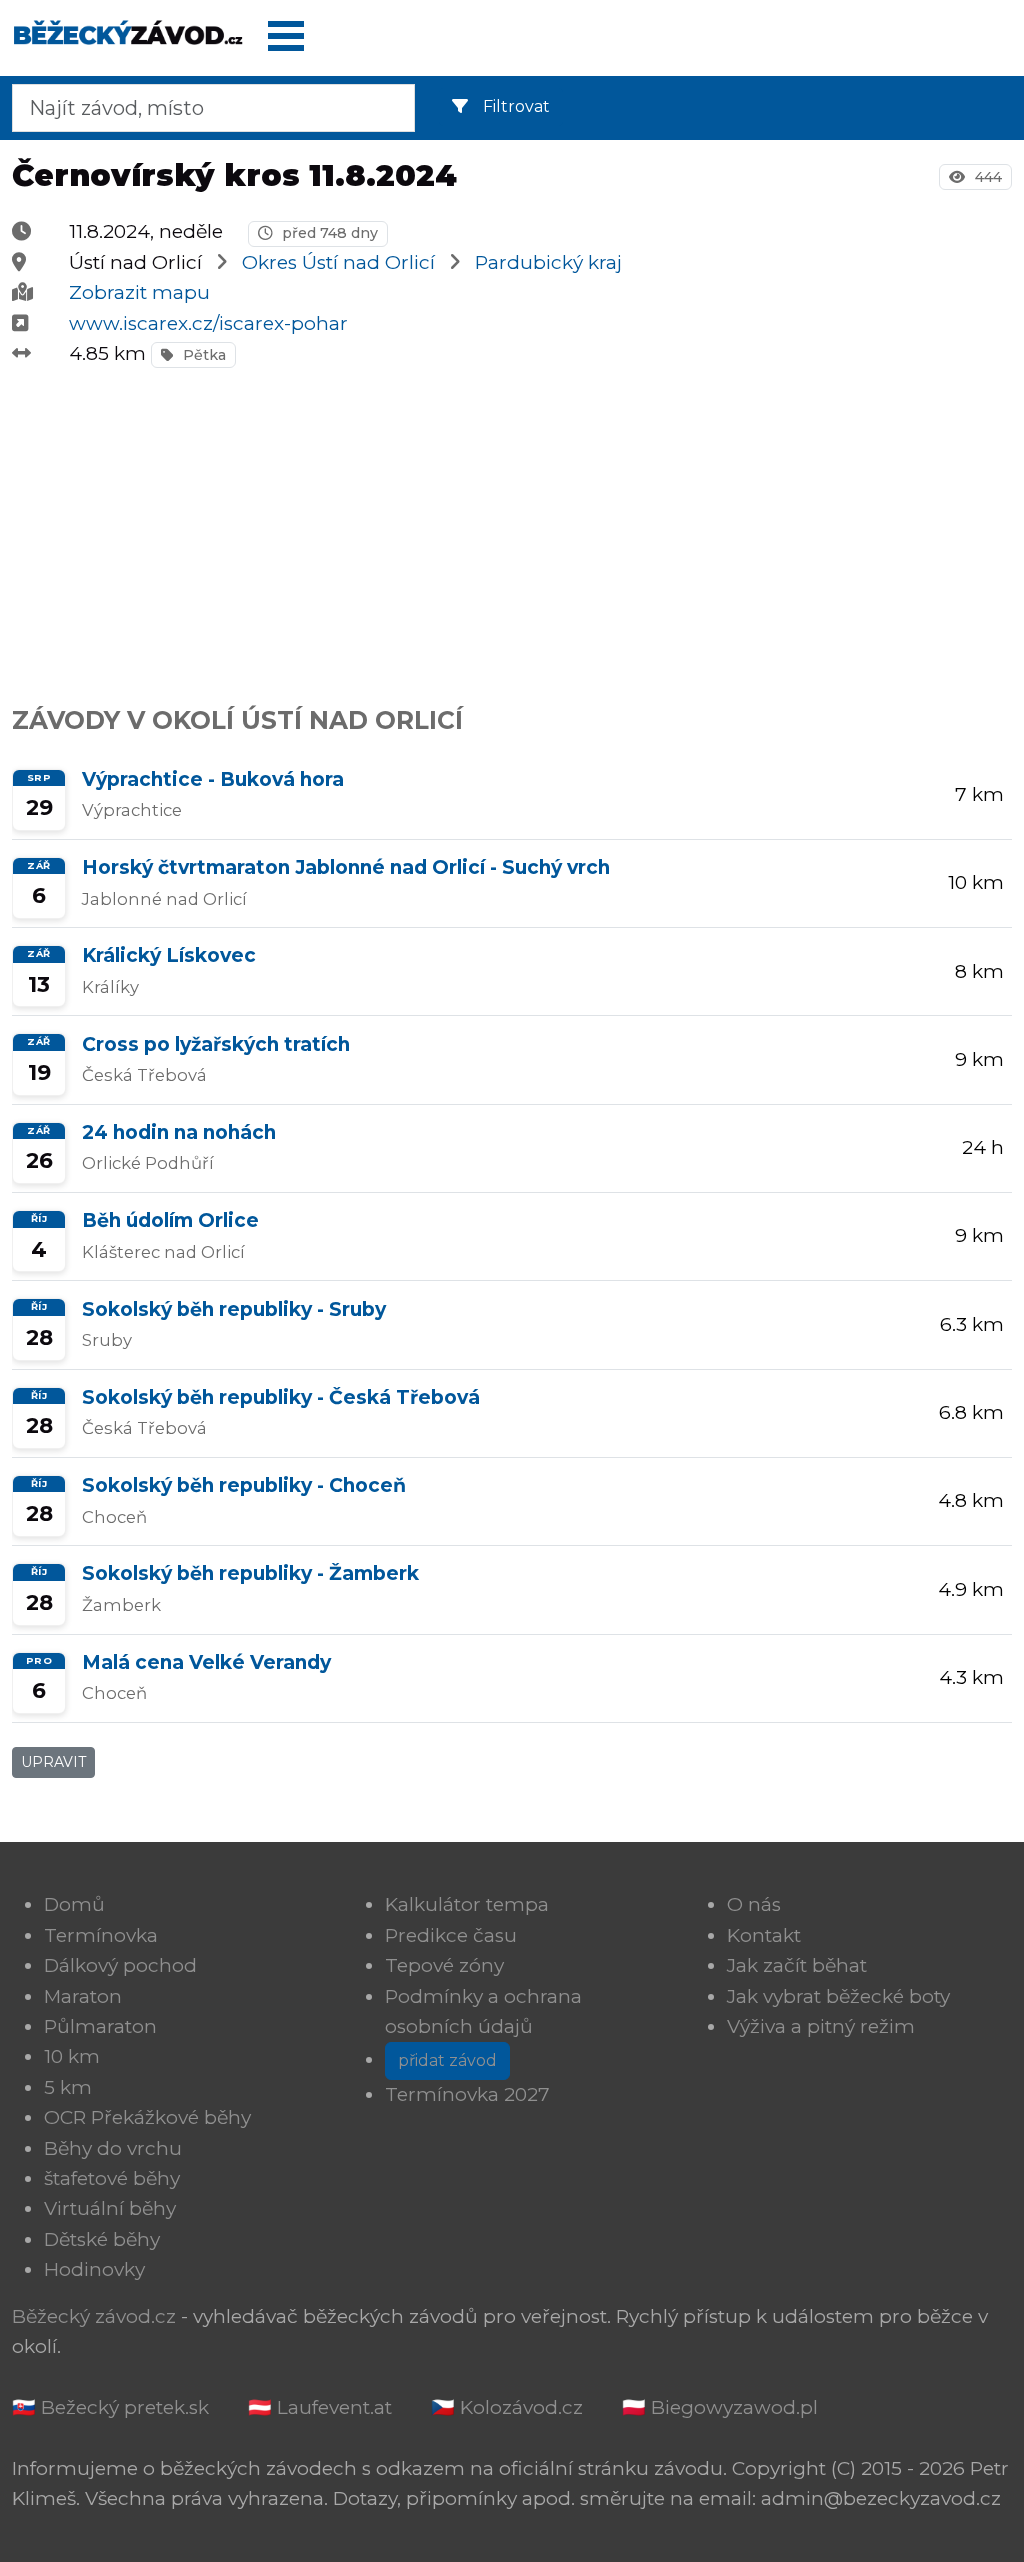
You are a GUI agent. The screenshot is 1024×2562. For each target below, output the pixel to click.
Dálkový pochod (120, 1965)
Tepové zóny (444, 1965)
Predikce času (451, 1935)
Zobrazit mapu (139, 292)
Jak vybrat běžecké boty (838, 1996)
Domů (74, 1904)
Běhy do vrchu (113, 2148)
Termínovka (101, 1935)
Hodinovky (94, 2269)
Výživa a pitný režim (821, 2026)
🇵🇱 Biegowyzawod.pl (720, 2407)
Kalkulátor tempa (467, 1904)
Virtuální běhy (110, 2208)
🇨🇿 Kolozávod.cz (507, 2407)
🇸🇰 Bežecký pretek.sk (110, 2407)
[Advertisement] (512, 526)
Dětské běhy (102, 2239)
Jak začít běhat (797, 1965)
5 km (68, 2087)
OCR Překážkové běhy (147, 2117)
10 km (72, 2056)
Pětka (202, 355)
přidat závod (447, 2060)
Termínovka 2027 (467, 2094)
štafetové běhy (112, 2178)
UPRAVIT (53, 1762)
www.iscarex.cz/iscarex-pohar (208, 323)
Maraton (83, 1996)
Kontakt (764, 1935)
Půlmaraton (100, 2026)
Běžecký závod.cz (94, 2316)
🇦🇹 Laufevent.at (320, 2407)
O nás (754, 1904)
